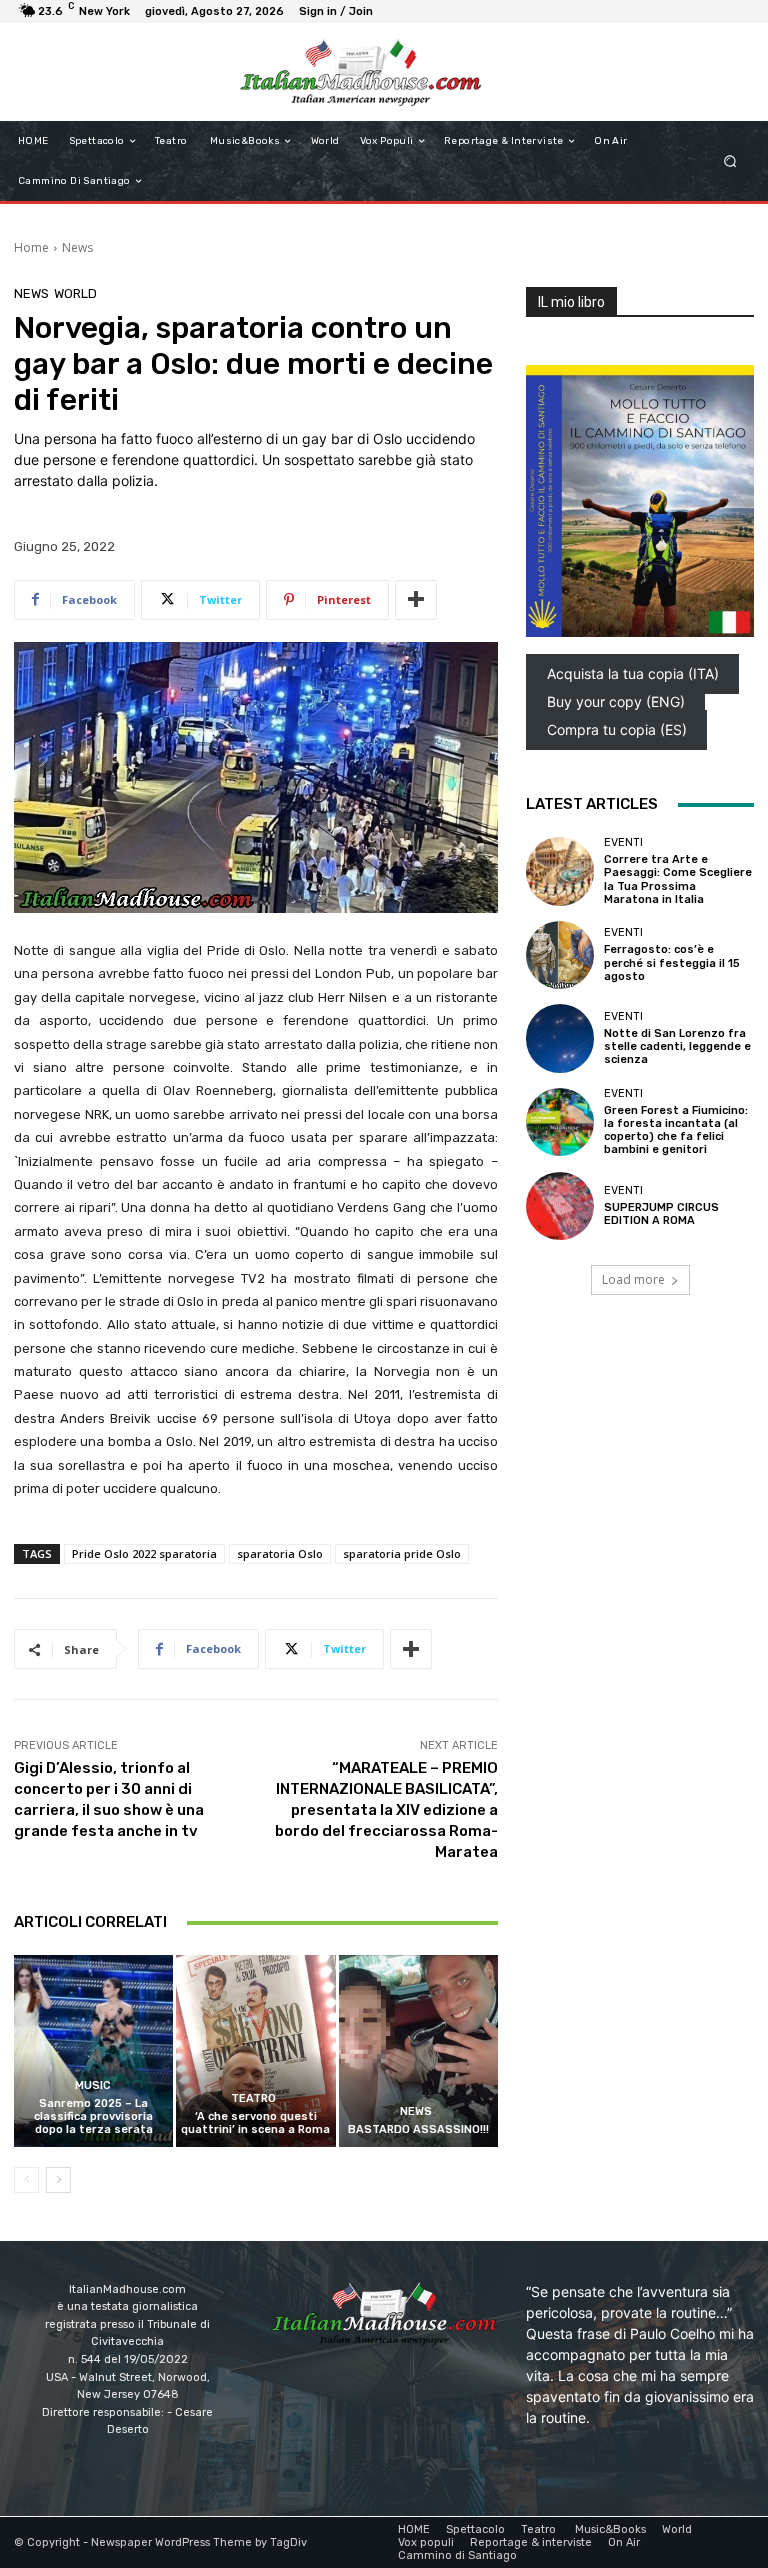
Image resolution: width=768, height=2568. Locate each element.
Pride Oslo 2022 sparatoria (144, 1553)
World (75, 293)
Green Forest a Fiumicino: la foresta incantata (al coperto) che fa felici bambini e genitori (676, 1130)
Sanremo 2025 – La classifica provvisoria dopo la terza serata (93, 2116)
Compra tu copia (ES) (617, 729)
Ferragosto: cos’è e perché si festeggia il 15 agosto (672, 962)
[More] (416, 600)
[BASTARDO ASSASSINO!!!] (418, 2050)
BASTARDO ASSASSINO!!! (418, 2129)
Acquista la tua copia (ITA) (633, 673)
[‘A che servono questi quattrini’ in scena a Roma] (255, 2050)
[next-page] (58, 2180)
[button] (730, 161)
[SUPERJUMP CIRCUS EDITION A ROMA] (560, 1206)
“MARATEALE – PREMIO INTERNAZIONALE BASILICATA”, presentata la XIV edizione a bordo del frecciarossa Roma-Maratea (386, 1810)
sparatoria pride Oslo (402, 1553)
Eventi (623, 842)
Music (91, 2085)
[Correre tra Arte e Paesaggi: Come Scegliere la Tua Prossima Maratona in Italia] (560, 871)
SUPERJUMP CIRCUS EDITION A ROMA (661, 1214)
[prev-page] (26, 2180)
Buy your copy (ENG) (616, 701)
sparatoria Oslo (280, 1553)
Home (31, 247)
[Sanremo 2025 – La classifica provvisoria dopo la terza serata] (93, 2050)
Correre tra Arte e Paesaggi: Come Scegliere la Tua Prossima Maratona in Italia (678, 879)
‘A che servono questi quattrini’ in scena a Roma (255, 2123)
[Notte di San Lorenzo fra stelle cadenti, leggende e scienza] (560, 1038)
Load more (633, 1279)
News (77, 247)
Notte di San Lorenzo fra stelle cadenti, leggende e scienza (677, 1046)
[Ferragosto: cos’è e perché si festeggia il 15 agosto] (560, 955)
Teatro (253, 2098)
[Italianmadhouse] (360, 72)
